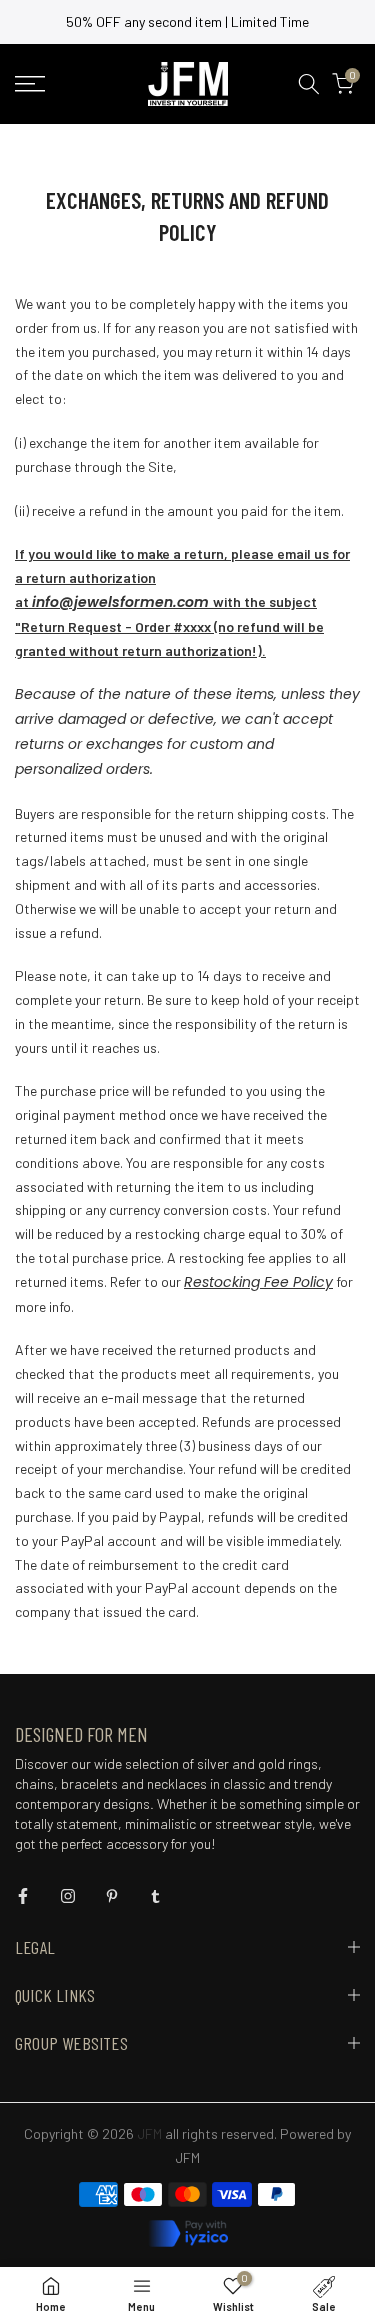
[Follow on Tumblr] (155, 1896)
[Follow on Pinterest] (112, 1896)
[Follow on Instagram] (68, 1896)
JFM (187, 2157)
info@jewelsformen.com (120, 602)
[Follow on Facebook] (23, 1896)
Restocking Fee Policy (258, 1282)
